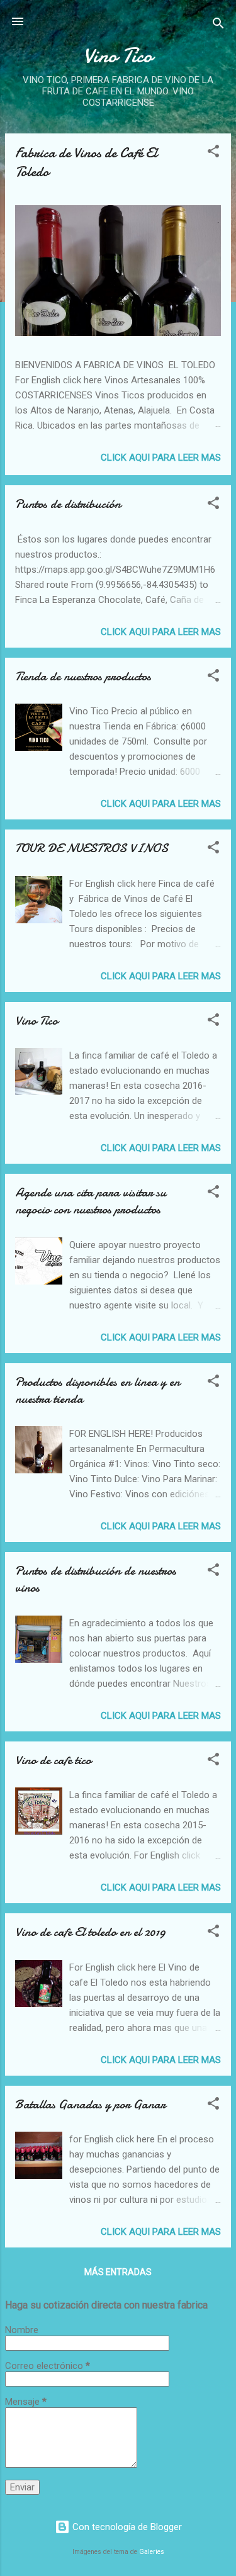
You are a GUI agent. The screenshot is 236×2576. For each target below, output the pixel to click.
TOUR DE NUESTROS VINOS (92, 848)
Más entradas (118, 2272)
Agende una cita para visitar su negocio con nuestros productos (91, 1201)
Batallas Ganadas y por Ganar (90, 2104)
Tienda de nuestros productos (83, 676)
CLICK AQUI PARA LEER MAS (161, 458)
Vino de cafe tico (53, 1760)
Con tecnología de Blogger (126, 2527)
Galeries (152, 2552)
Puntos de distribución (68, 504)
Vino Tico (37, 1021)
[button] (213, 153)
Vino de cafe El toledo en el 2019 (90, 1932)
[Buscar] (218, 25)
